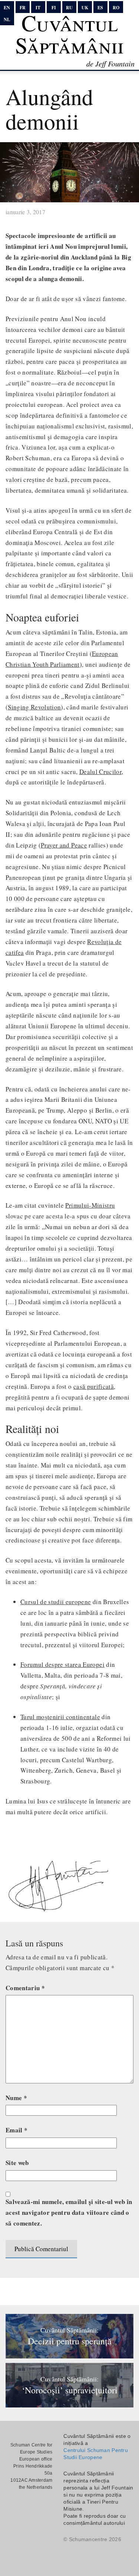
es (100, 8)
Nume (16, 2098)
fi (54, 8)
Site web (17, 2163)
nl (7, 19)
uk (85, 8)
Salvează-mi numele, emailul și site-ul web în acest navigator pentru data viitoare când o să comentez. (69, 2212)
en (7, 8)
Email (16, 2130)
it (38, 8)
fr (23, 8)
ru (69, 8)
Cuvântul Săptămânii (69, 34)
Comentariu (25, 1988)
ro (116, 8)
